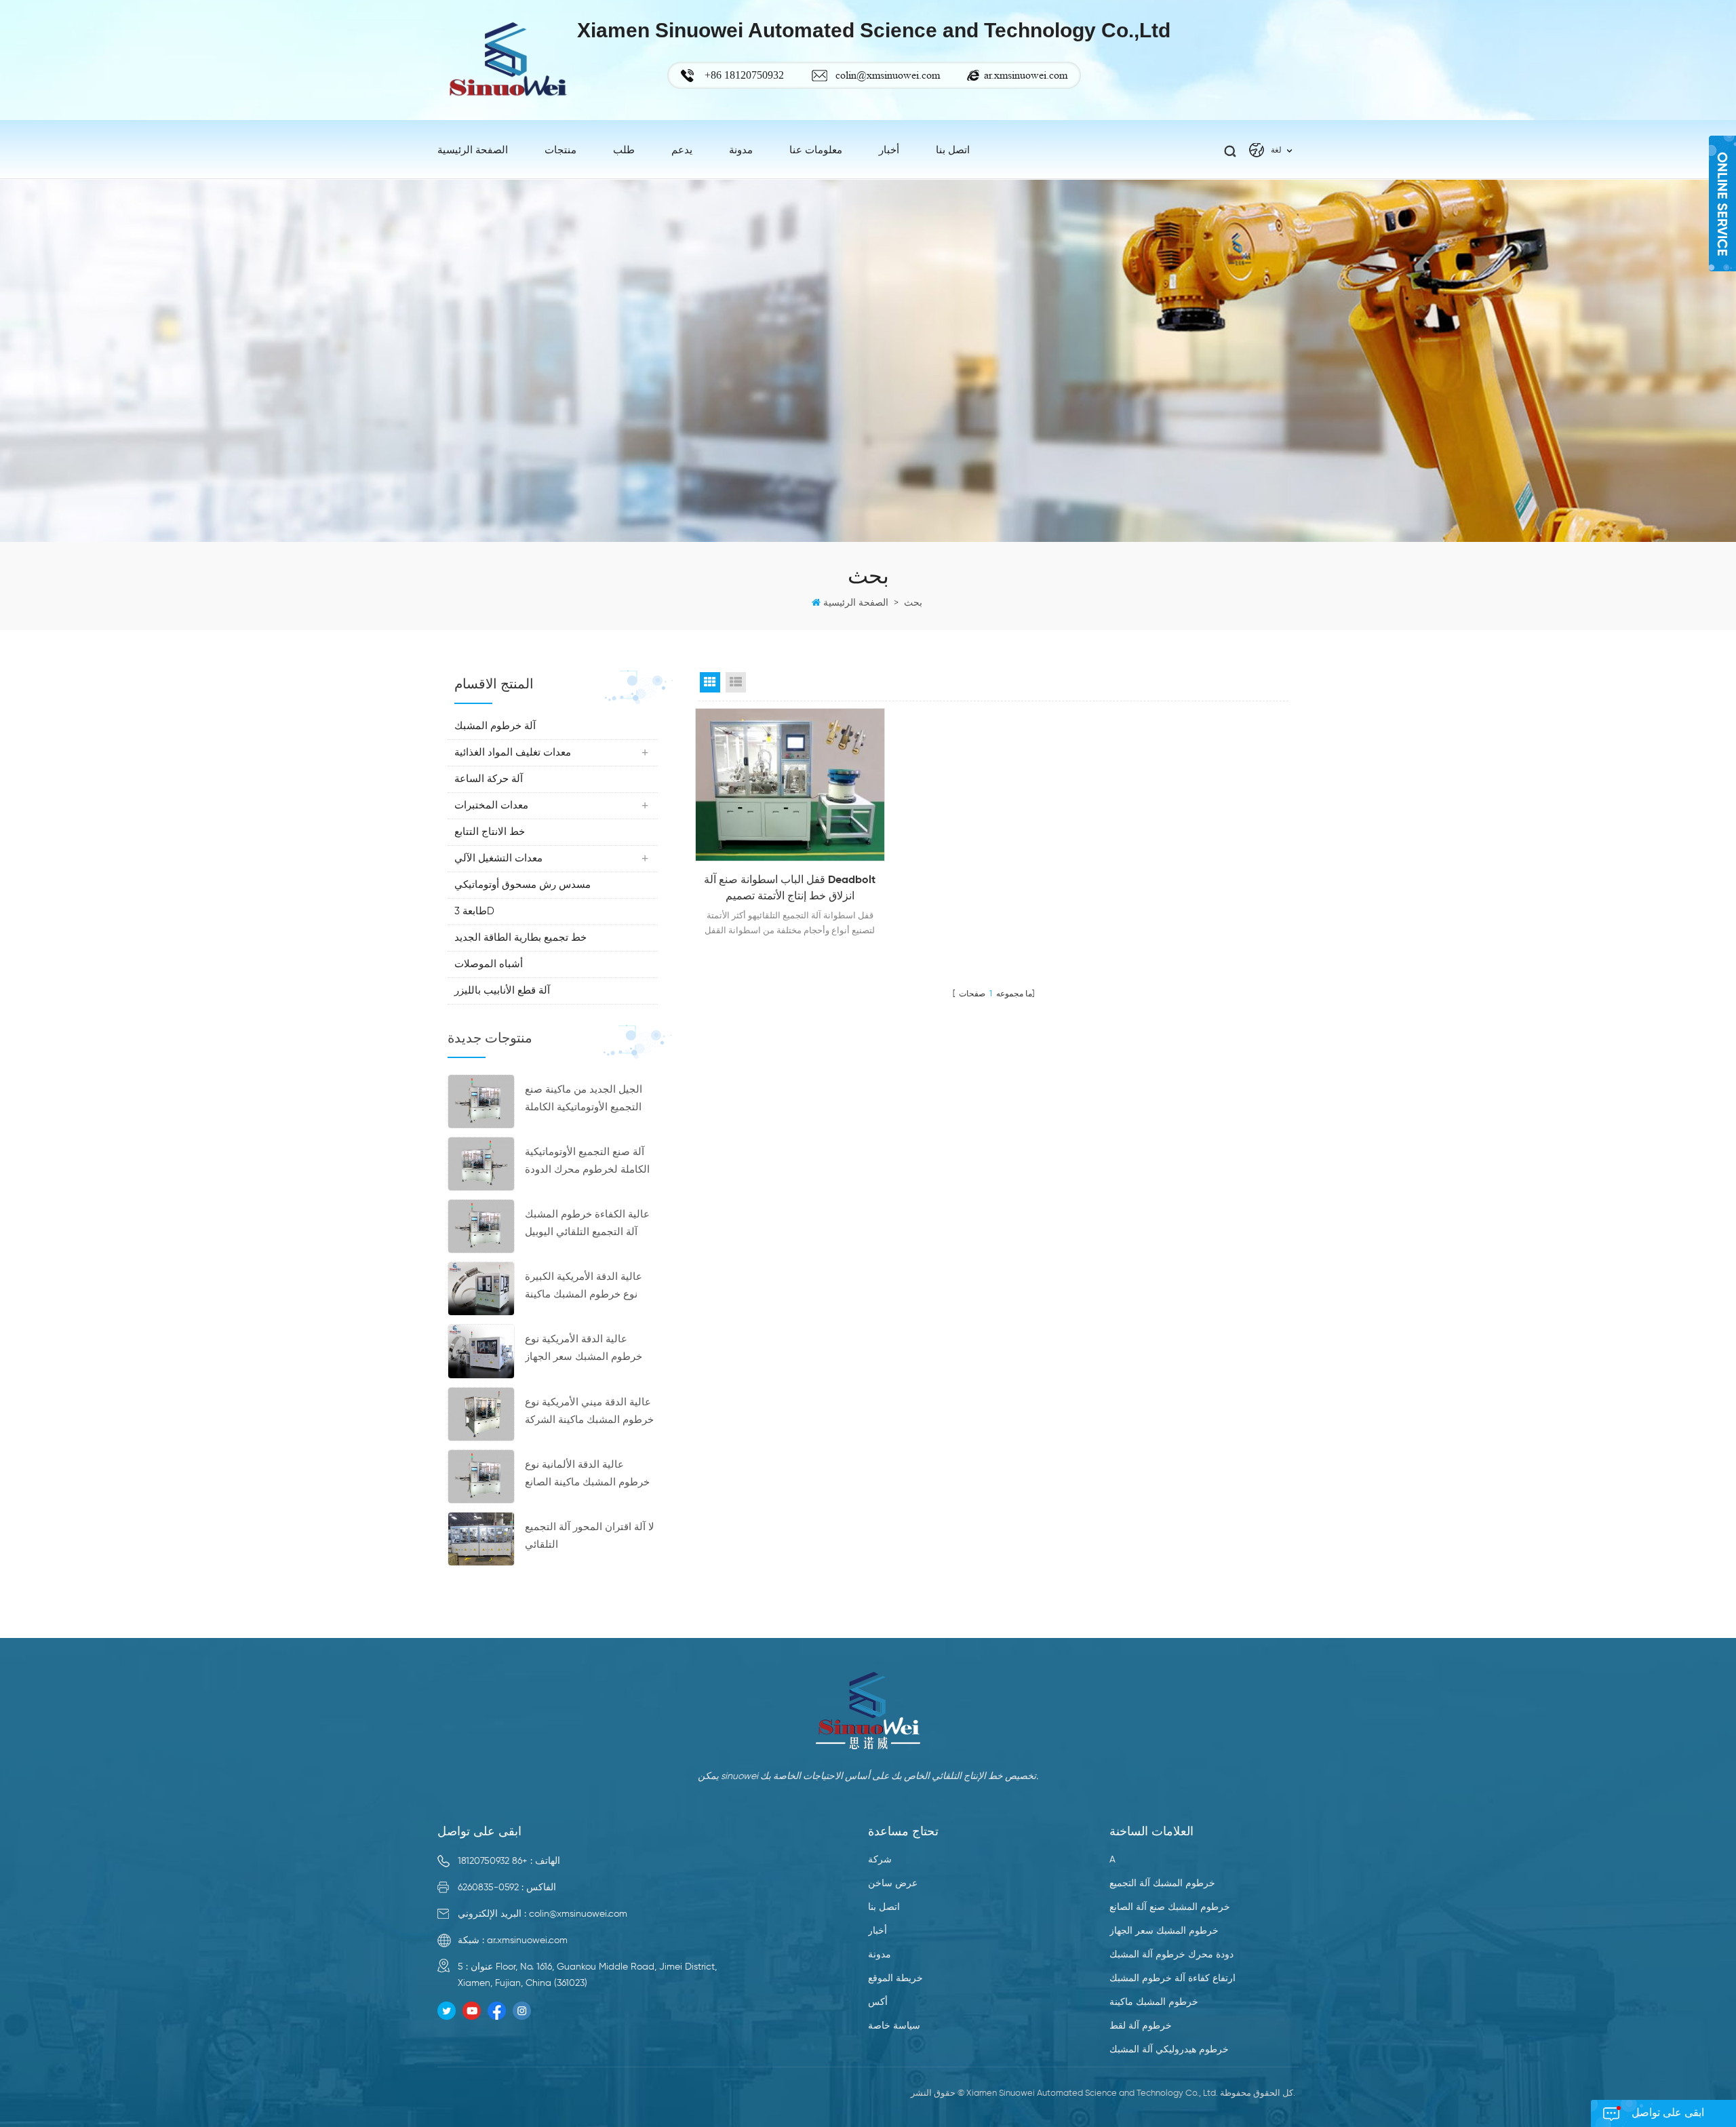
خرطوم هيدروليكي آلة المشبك (1169, 2050)
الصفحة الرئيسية (473, 150)
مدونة (741, 150)
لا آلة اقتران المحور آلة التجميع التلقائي (590, 1536)
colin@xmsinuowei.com (888, 75)
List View (736, 682)
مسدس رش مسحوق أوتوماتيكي (522, 885)
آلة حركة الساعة (489, 779)
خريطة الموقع (895, 1978)
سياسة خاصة (894, 2026)
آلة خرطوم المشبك (495, 726)
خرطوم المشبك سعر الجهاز (1164, 1931)
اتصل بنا (953, 150)
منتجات (560, 150)
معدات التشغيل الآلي (498, 858)
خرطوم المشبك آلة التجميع (1162, 1884)
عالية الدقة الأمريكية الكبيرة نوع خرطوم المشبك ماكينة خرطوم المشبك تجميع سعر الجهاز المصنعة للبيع (584, 1288)
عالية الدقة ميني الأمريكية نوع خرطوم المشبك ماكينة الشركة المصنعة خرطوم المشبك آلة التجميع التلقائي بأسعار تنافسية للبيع (591, 1413)
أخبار (877, 1931)
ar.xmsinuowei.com (1026, 75)
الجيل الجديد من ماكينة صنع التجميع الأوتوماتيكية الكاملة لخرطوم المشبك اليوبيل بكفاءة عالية (591, 1100)
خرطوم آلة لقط (1141, 2026)
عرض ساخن (893, 1884)
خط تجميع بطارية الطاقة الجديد (520, 938)
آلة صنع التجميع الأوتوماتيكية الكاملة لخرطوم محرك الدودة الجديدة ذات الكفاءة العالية (587, 1163)
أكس (878, 2002)
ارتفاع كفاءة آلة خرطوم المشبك (1172, 1978)
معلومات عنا (816, 150)
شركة (880, 1860)
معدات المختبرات (491, 805)
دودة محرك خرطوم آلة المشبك (1171, 1955)
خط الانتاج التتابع (490, 832)
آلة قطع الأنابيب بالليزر (502, 991)
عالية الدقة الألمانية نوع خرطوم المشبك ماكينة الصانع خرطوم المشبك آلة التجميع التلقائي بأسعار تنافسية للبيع (587, 1476)
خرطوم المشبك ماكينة (1154, 2002)
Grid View (710, 682)
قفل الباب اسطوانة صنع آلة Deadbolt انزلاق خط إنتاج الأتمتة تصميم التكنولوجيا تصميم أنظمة (790, 890)
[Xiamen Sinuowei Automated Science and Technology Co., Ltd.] (507, 60)
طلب (624, 150)
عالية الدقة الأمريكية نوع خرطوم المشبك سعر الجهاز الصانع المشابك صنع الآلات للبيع (584, 1350)
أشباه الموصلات (489, 964)
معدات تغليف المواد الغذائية (513, 753)
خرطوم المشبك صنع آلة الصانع (1170, 1907)
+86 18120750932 (493, 1861)
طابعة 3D (474, 911)
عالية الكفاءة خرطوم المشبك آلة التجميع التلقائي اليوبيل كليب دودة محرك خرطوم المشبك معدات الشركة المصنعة (587, 1225)
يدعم (682, 150)
